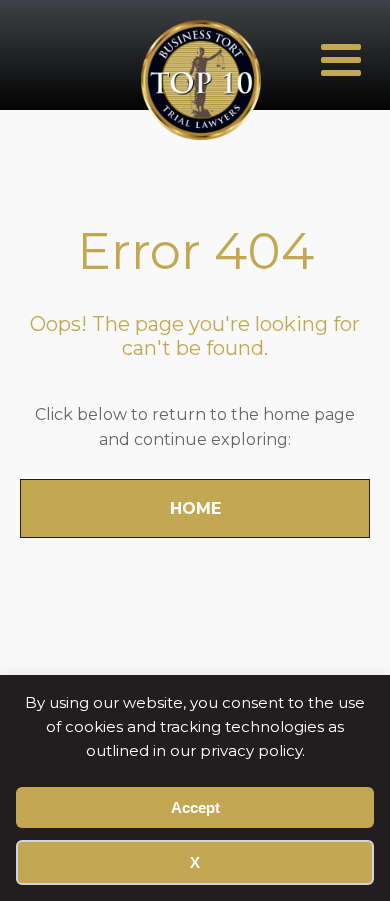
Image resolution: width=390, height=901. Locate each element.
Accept (195, 807)
